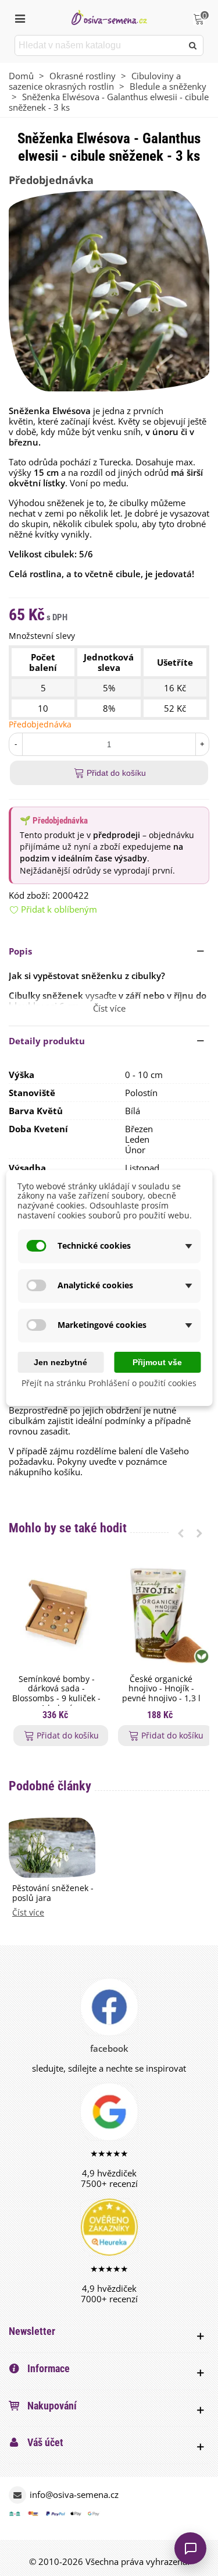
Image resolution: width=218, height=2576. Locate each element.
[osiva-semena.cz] (109, 17)
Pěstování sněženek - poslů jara (53, 1893)
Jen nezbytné (60, 1362)
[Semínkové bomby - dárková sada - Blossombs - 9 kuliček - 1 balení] (56, 1614)
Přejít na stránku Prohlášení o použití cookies (109, 1384)
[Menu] (20, 17)
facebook (109, 2048)
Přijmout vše (157, 1362)
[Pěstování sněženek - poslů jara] (52, 1847)
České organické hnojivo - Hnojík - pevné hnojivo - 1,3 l (161, 1689)
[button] (109, 951)
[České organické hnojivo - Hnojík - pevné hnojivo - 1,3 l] (161, 1614)
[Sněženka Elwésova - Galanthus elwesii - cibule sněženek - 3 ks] (109, 289)
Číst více (28, 1913)
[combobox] (99, 45)
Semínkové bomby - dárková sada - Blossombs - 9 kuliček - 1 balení (56, 1694)
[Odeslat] (193, 45)
